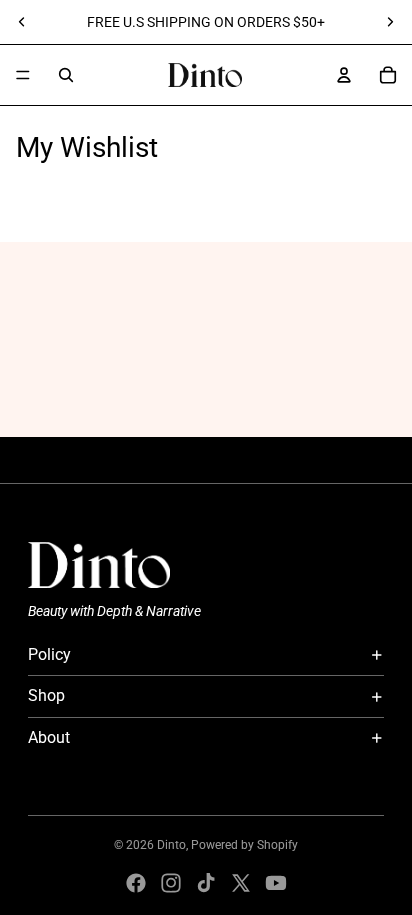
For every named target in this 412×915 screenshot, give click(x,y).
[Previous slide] (22, 22)
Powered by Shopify (244, 845)
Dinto (171, 845)
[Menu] (23, 75)
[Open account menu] (344, 75)
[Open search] (66, 75)
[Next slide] (390, 22)
